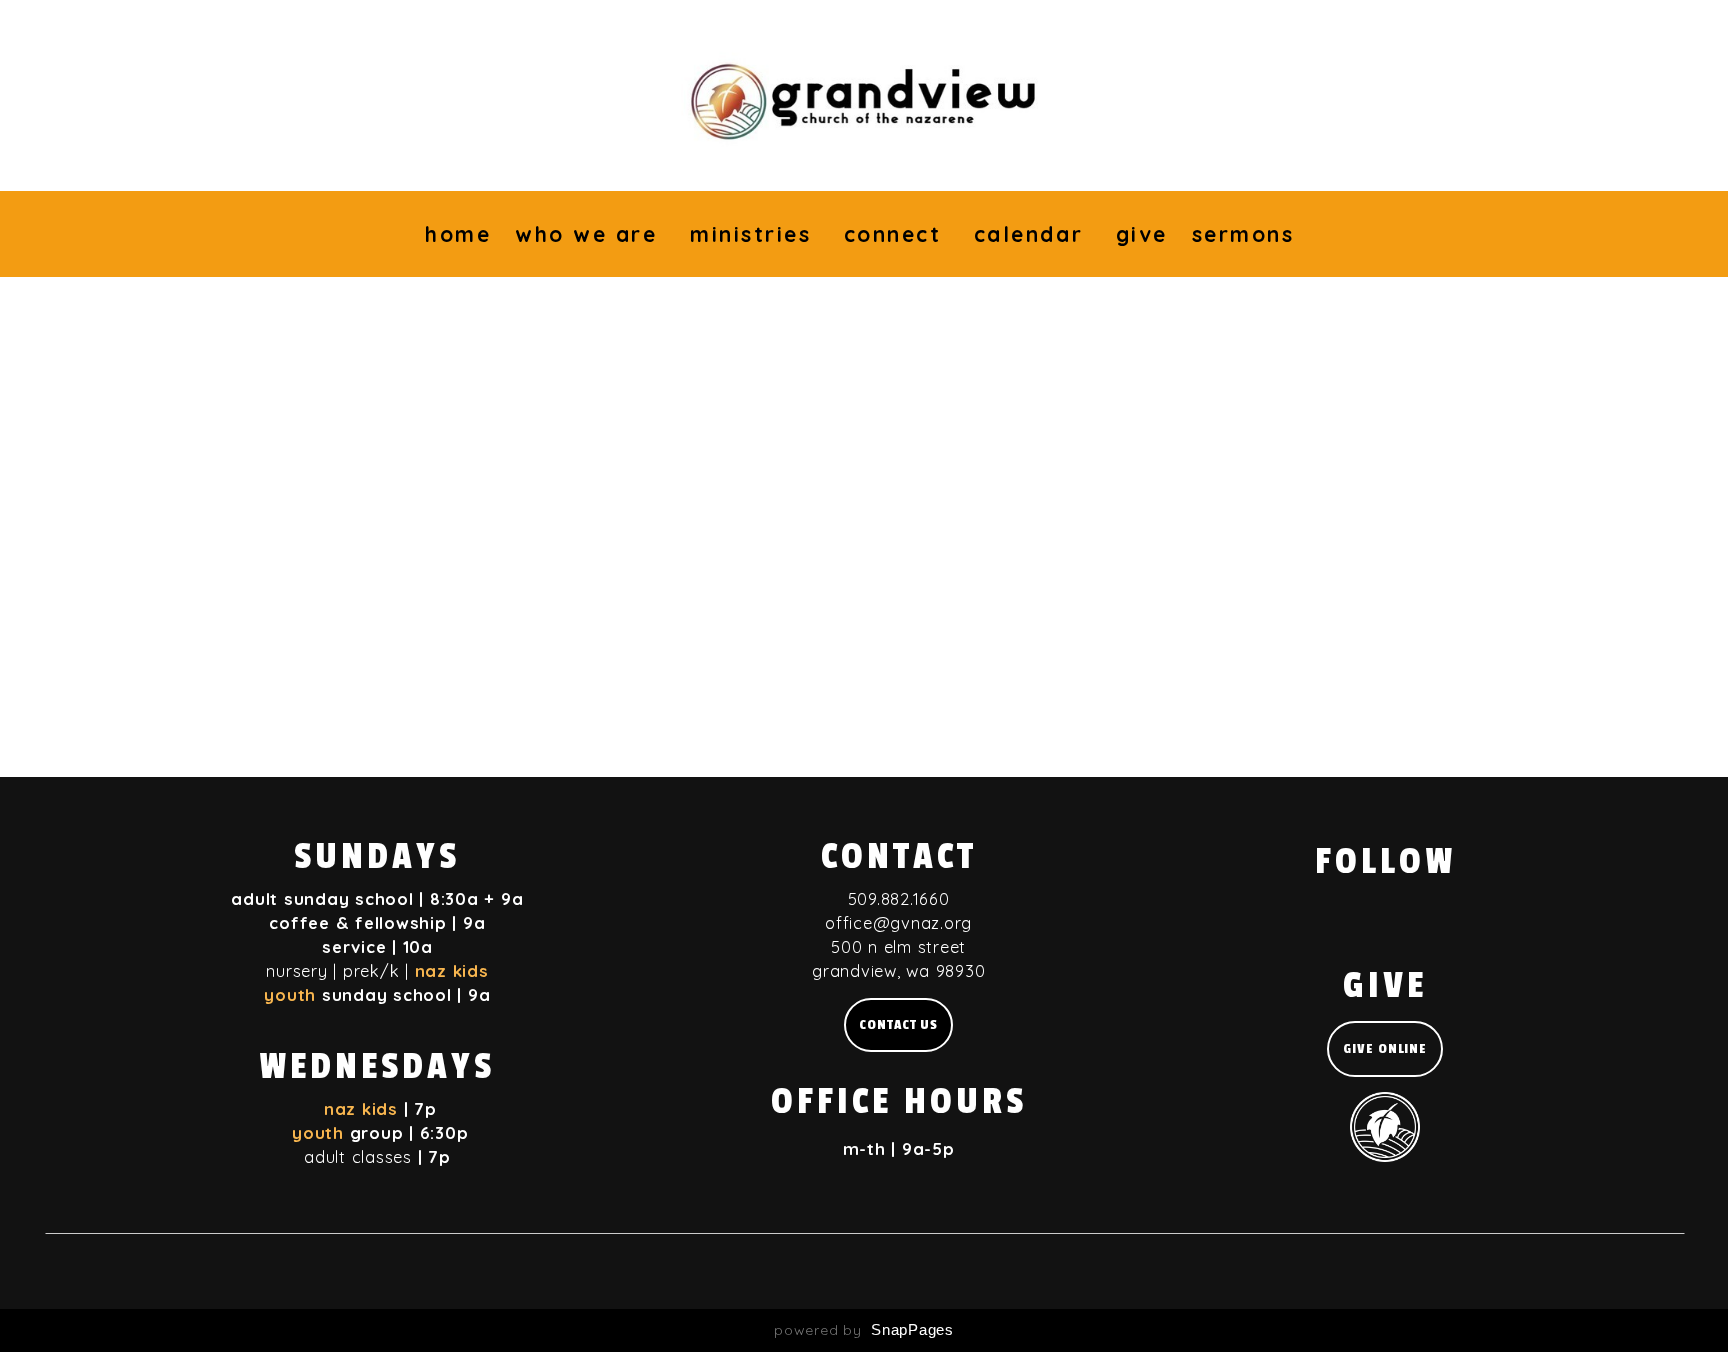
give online (1385, 1048)
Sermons (1247, 234)
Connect (897, 234)
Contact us (898, 1024)
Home (458, 234)
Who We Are (590, 234)
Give (1142, 234)
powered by (864, 1330)
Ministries (755, 234)
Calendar (1033, 234)
